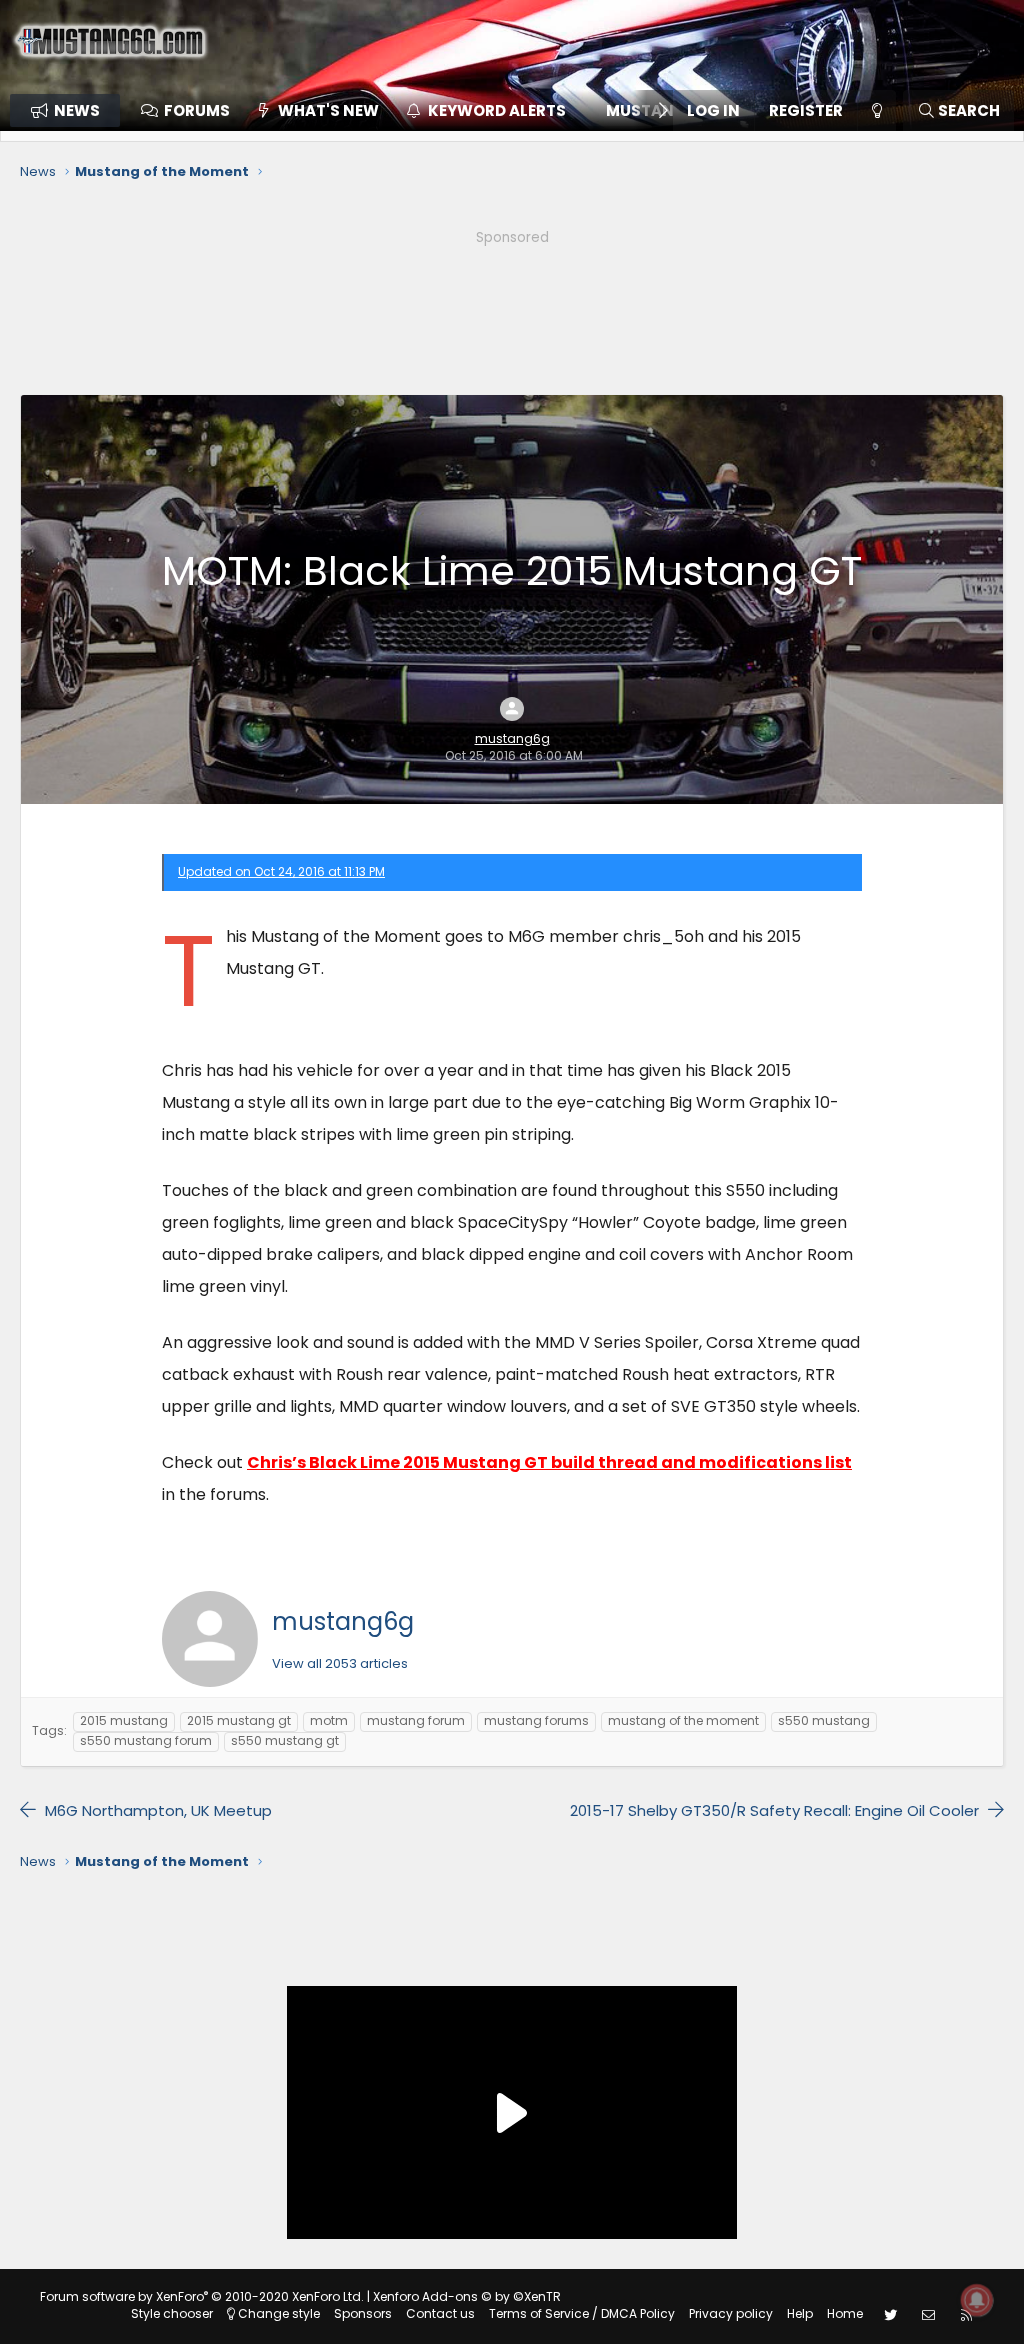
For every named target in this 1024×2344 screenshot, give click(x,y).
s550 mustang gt (285, 1740)
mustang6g (512, 739)
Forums (197, 110)
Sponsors (363, 2313)
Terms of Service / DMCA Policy (582, 2313)
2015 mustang (124, 1720)
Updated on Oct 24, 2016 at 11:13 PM (281, 871)
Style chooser (172, 2313)
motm (329, 1720)
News (77, 110)
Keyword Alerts (497, 110)
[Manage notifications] (977, 2300)
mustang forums (536, 1720)
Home (845, 2313)
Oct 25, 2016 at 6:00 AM (514, 755)
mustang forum (416, 1720)
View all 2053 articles (340, 1663)
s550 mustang (824, 1720)
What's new (328, 110)
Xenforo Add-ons (467, 2296)
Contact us (440, 2313)
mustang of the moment (683, 1720)
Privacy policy (731, 2313)
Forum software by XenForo (202, 2296)
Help (800, 2313)
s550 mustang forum (146, 1740)
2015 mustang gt (239, 1720)
